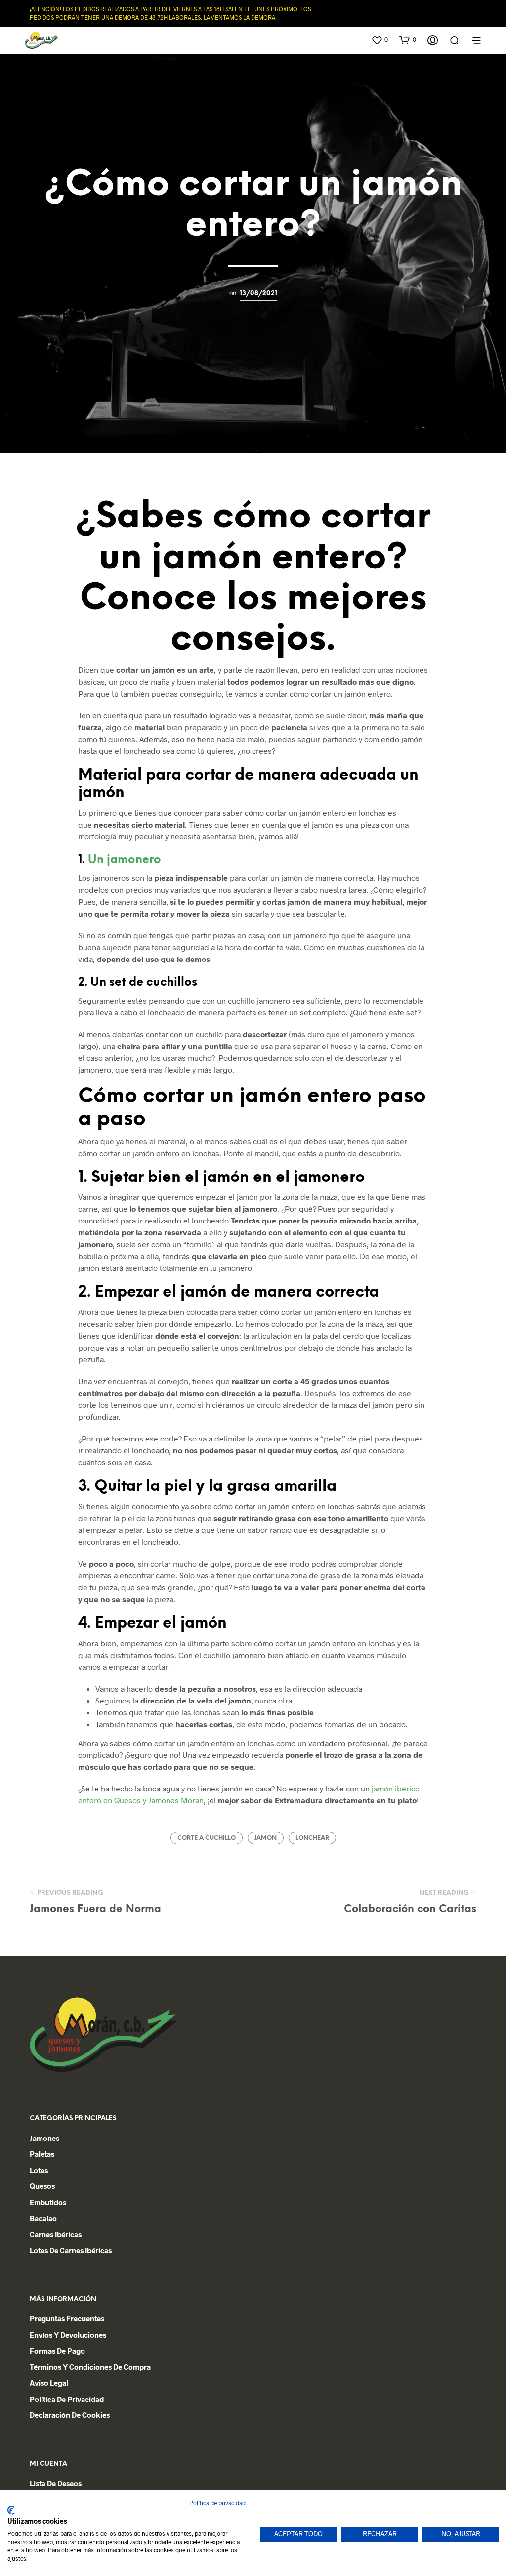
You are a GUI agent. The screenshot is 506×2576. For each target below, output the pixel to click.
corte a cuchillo (207, 1838)
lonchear (312, 1838)
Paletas (42, 2154)
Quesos (42, 2186)
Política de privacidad (67, 2399)
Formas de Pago (57, 2351)
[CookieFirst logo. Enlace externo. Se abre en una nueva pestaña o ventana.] (11, 2510)
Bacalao (43, 2218)
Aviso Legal (49, 2383)
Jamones (44, 2138)
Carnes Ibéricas (56, 2234)
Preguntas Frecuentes (67, 2318)
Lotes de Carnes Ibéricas (71, 2250)
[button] (379, 40)
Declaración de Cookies (70, 2415)
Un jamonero (125, 860)
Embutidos (48, 2202)
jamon (266, 1838)
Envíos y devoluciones (68, 2335)
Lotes (39, 2170)
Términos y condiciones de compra (90, 2367)
